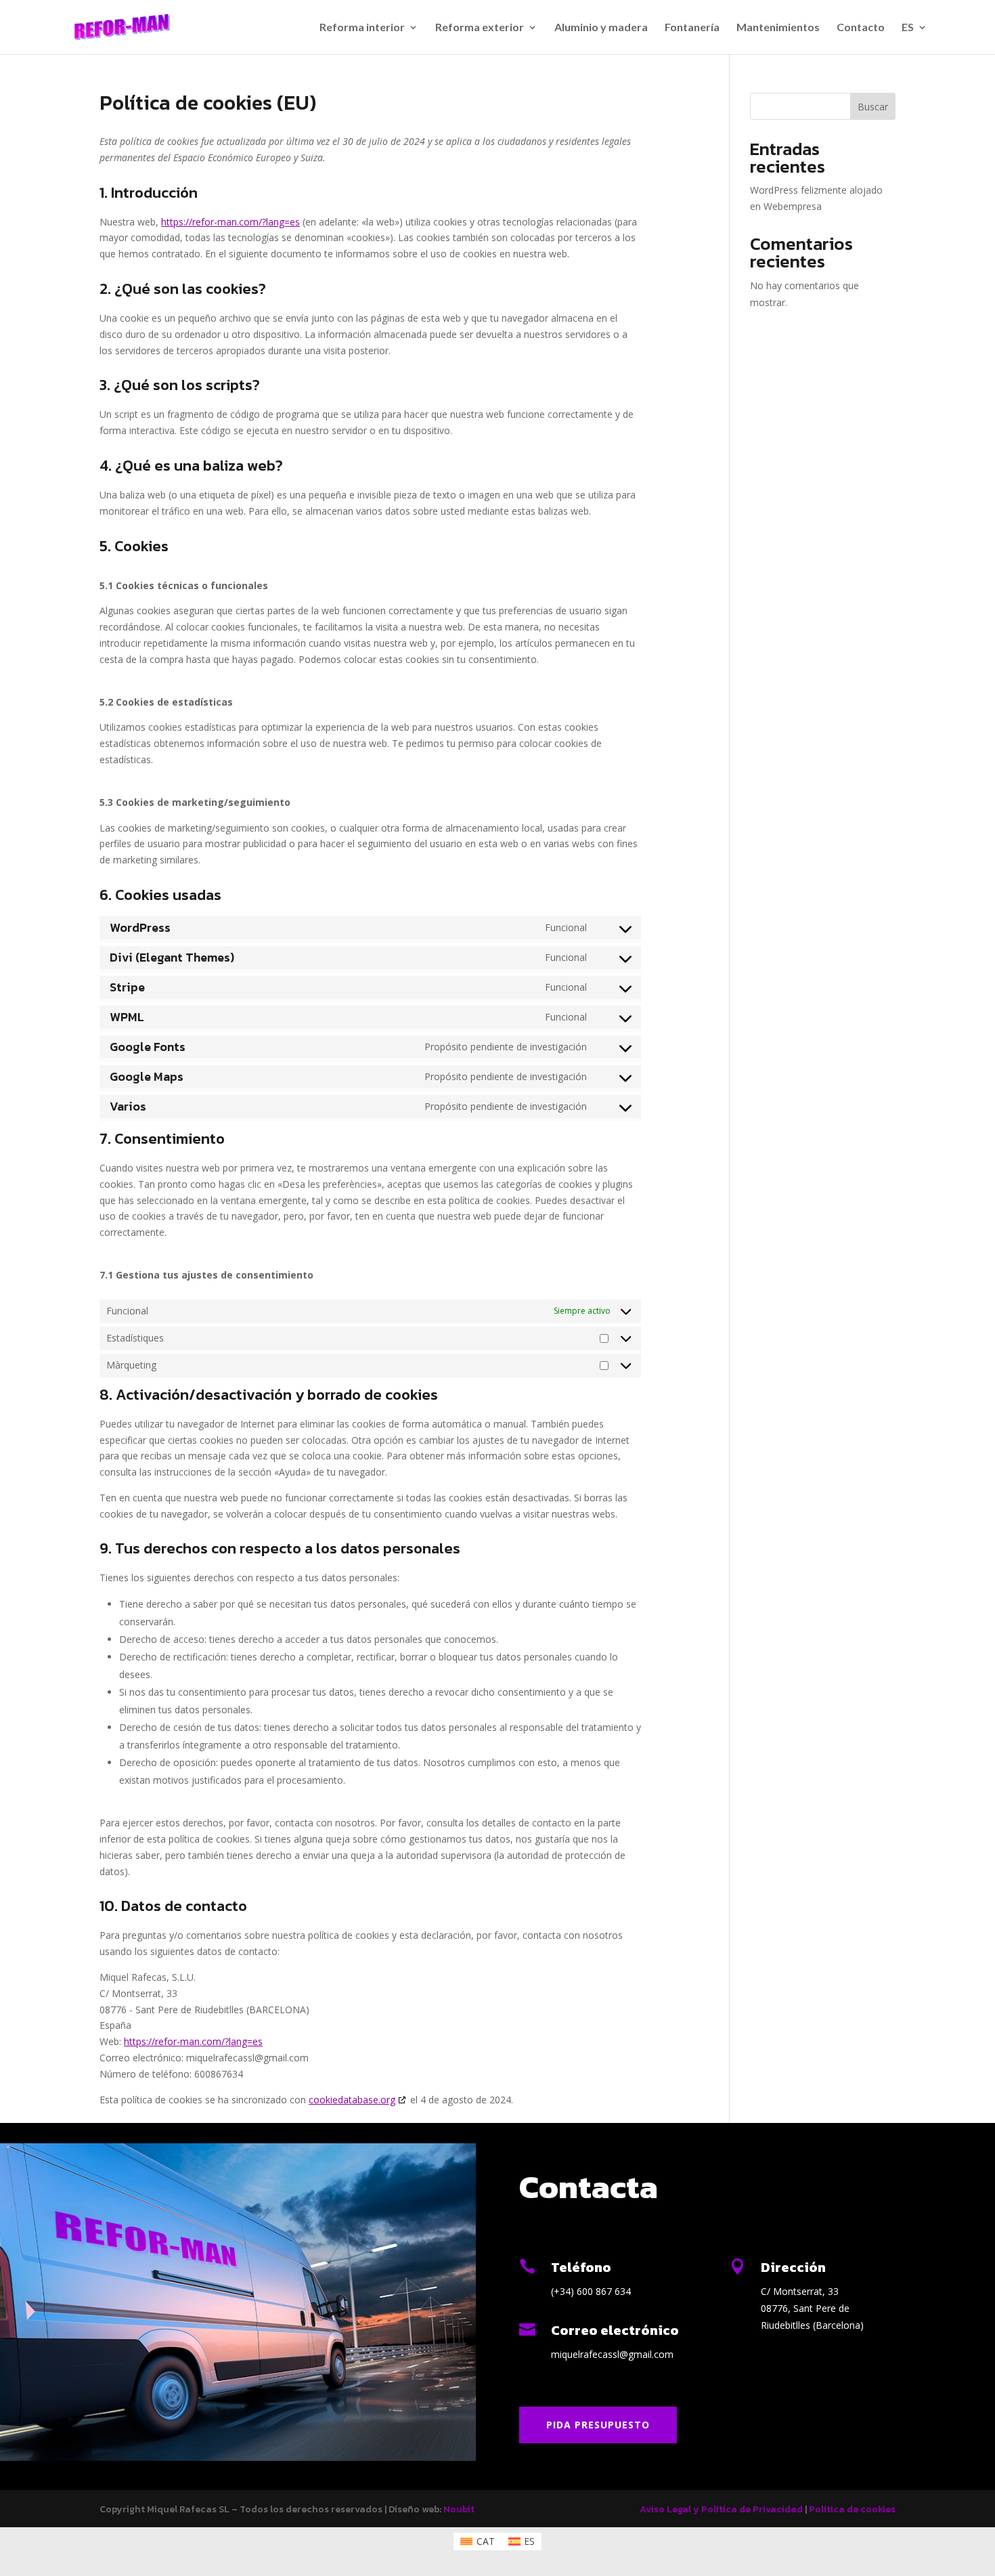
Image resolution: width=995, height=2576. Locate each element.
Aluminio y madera (601, 28)
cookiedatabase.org (352, 2100)
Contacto (861, 28)
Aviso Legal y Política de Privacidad (721, 2509)
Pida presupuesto (598, 2425)
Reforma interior (362, 28)
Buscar (873, 107)
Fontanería (692, 28)
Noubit (459, 2509)
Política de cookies (852, 2509)
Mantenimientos (778, 28)
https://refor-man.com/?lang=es (230, 222)
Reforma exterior (480, 28)
